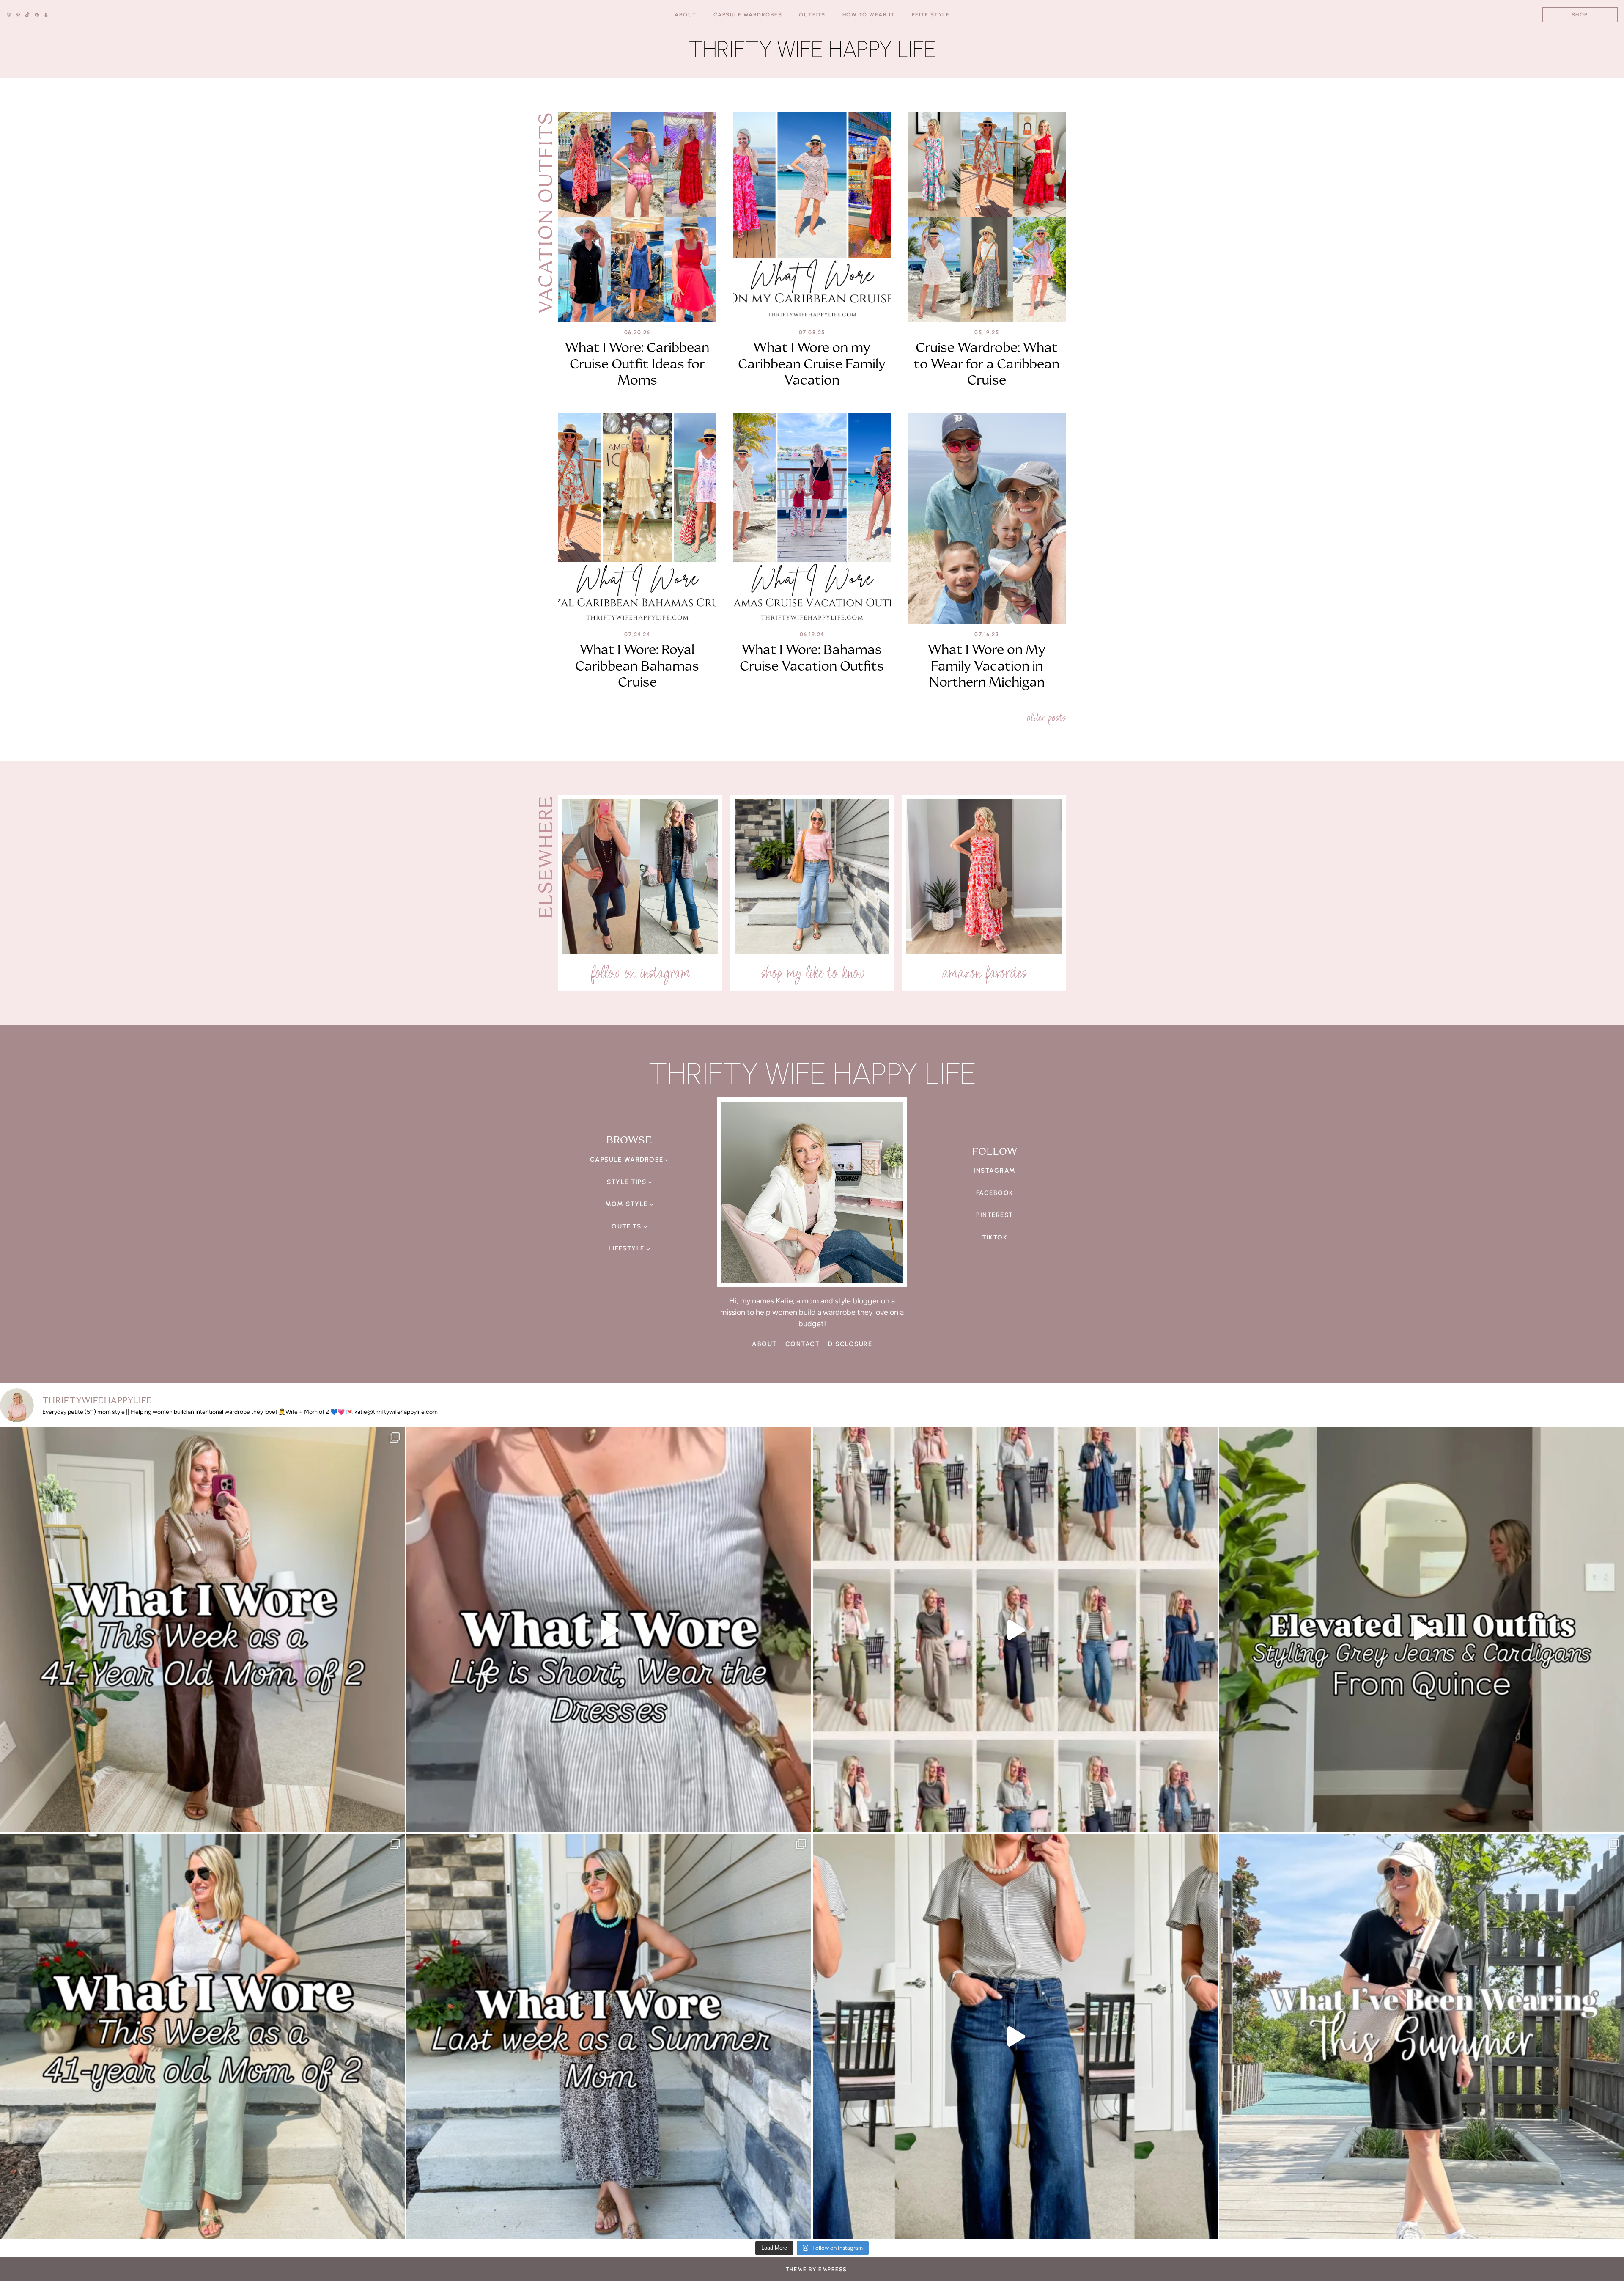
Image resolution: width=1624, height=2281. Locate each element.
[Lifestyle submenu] (648, 1249)
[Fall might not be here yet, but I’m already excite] (1422, 1630)
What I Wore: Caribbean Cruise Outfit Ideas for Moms (637, 364)
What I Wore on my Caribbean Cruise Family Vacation (812, 364)
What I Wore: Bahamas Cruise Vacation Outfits (812, 658)
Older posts (1046, 717)
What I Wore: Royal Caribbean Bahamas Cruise (637, 666)
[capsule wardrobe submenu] (667, 1160)
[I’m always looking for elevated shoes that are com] (1015, 2036)
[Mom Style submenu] (652, 1204)
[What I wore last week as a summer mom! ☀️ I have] (609, 2036)
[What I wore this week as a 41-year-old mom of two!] (202, 2036)
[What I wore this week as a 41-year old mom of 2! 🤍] (202, 1630)
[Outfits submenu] (645, 1226)
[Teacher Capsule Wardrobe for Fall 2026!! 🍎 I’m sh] (1015, 1630)
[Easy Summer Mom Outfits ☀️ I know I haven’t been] (1422, 2036)
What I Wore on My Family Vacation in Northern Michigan (987, 666)
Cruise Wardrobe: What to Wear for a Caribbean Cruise (987, 364)
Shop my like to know (812, 973)
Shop (1580, 15)
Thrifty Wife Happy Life (812, 49)
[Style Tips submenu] (650, 1182)
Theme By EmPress (816, 2269)
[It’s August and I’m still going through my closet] (609, 1630)
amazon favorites (984, 973)
